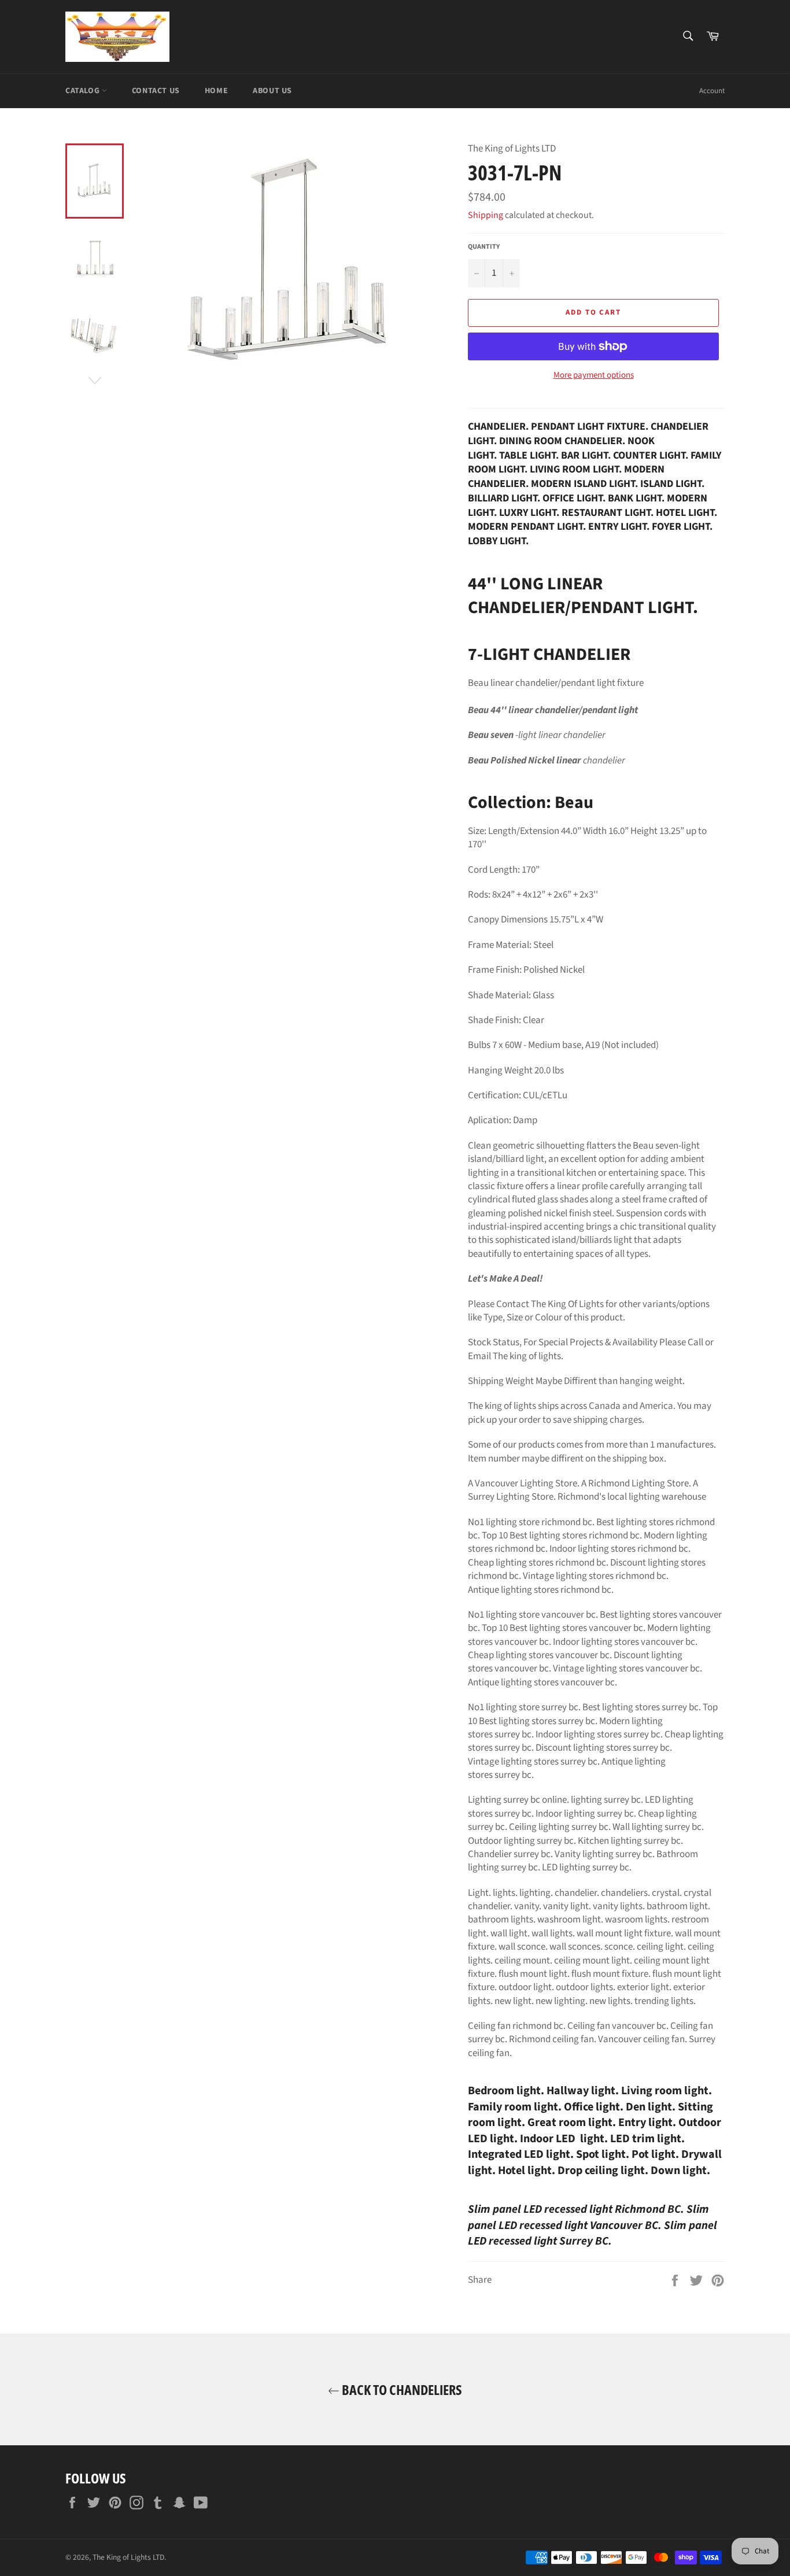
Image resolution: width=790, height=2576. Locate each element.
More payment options (594, 375)
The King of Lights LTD (128, 2557)
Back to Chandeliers (401, 2389)
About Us (272, 91)
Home (216, 91)
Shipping (486, 215)
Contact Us (156, 91)
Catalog (84, 91)
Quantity (484, 247)
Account (712, 91)
